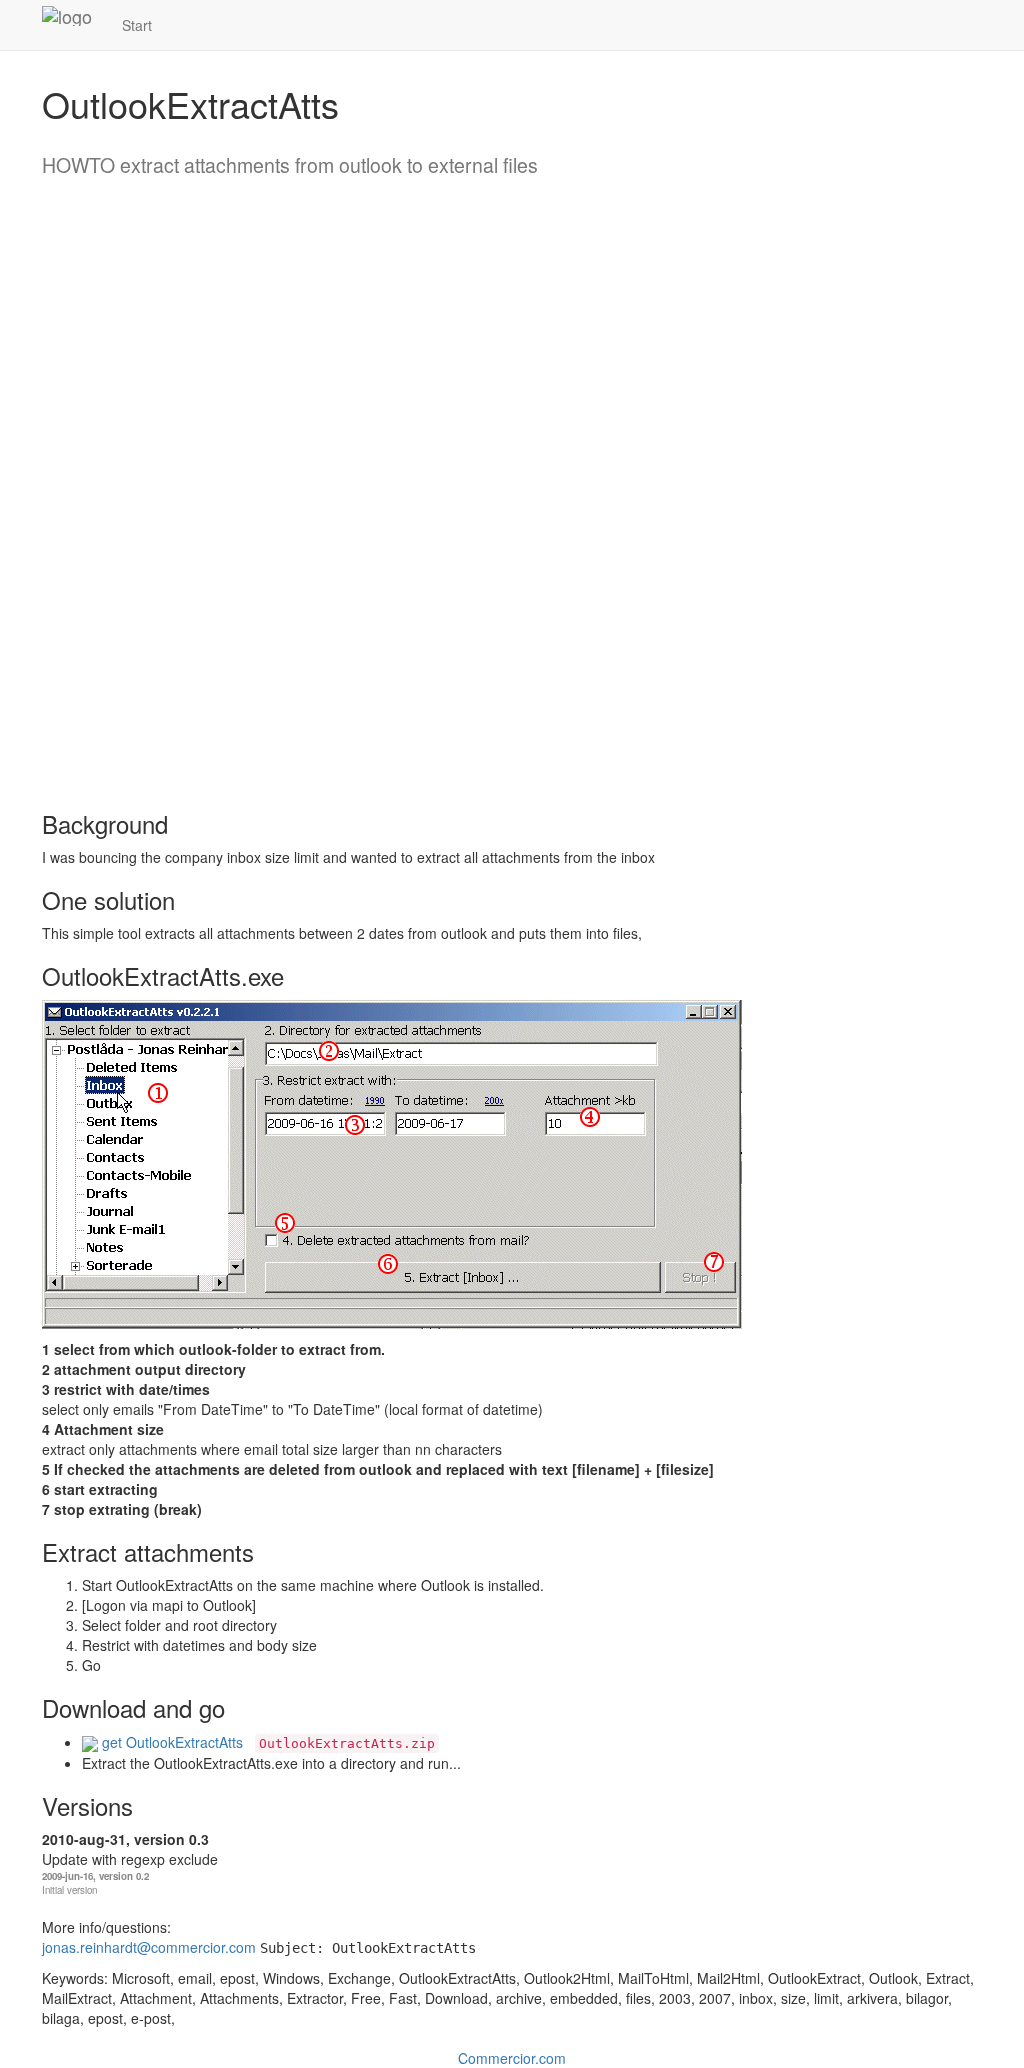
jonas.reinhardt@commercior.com (149, 1947)
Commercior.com (512, 2058)
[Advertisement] (122, 487)
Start (137, 25)
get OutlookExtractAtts (170, 1742)
